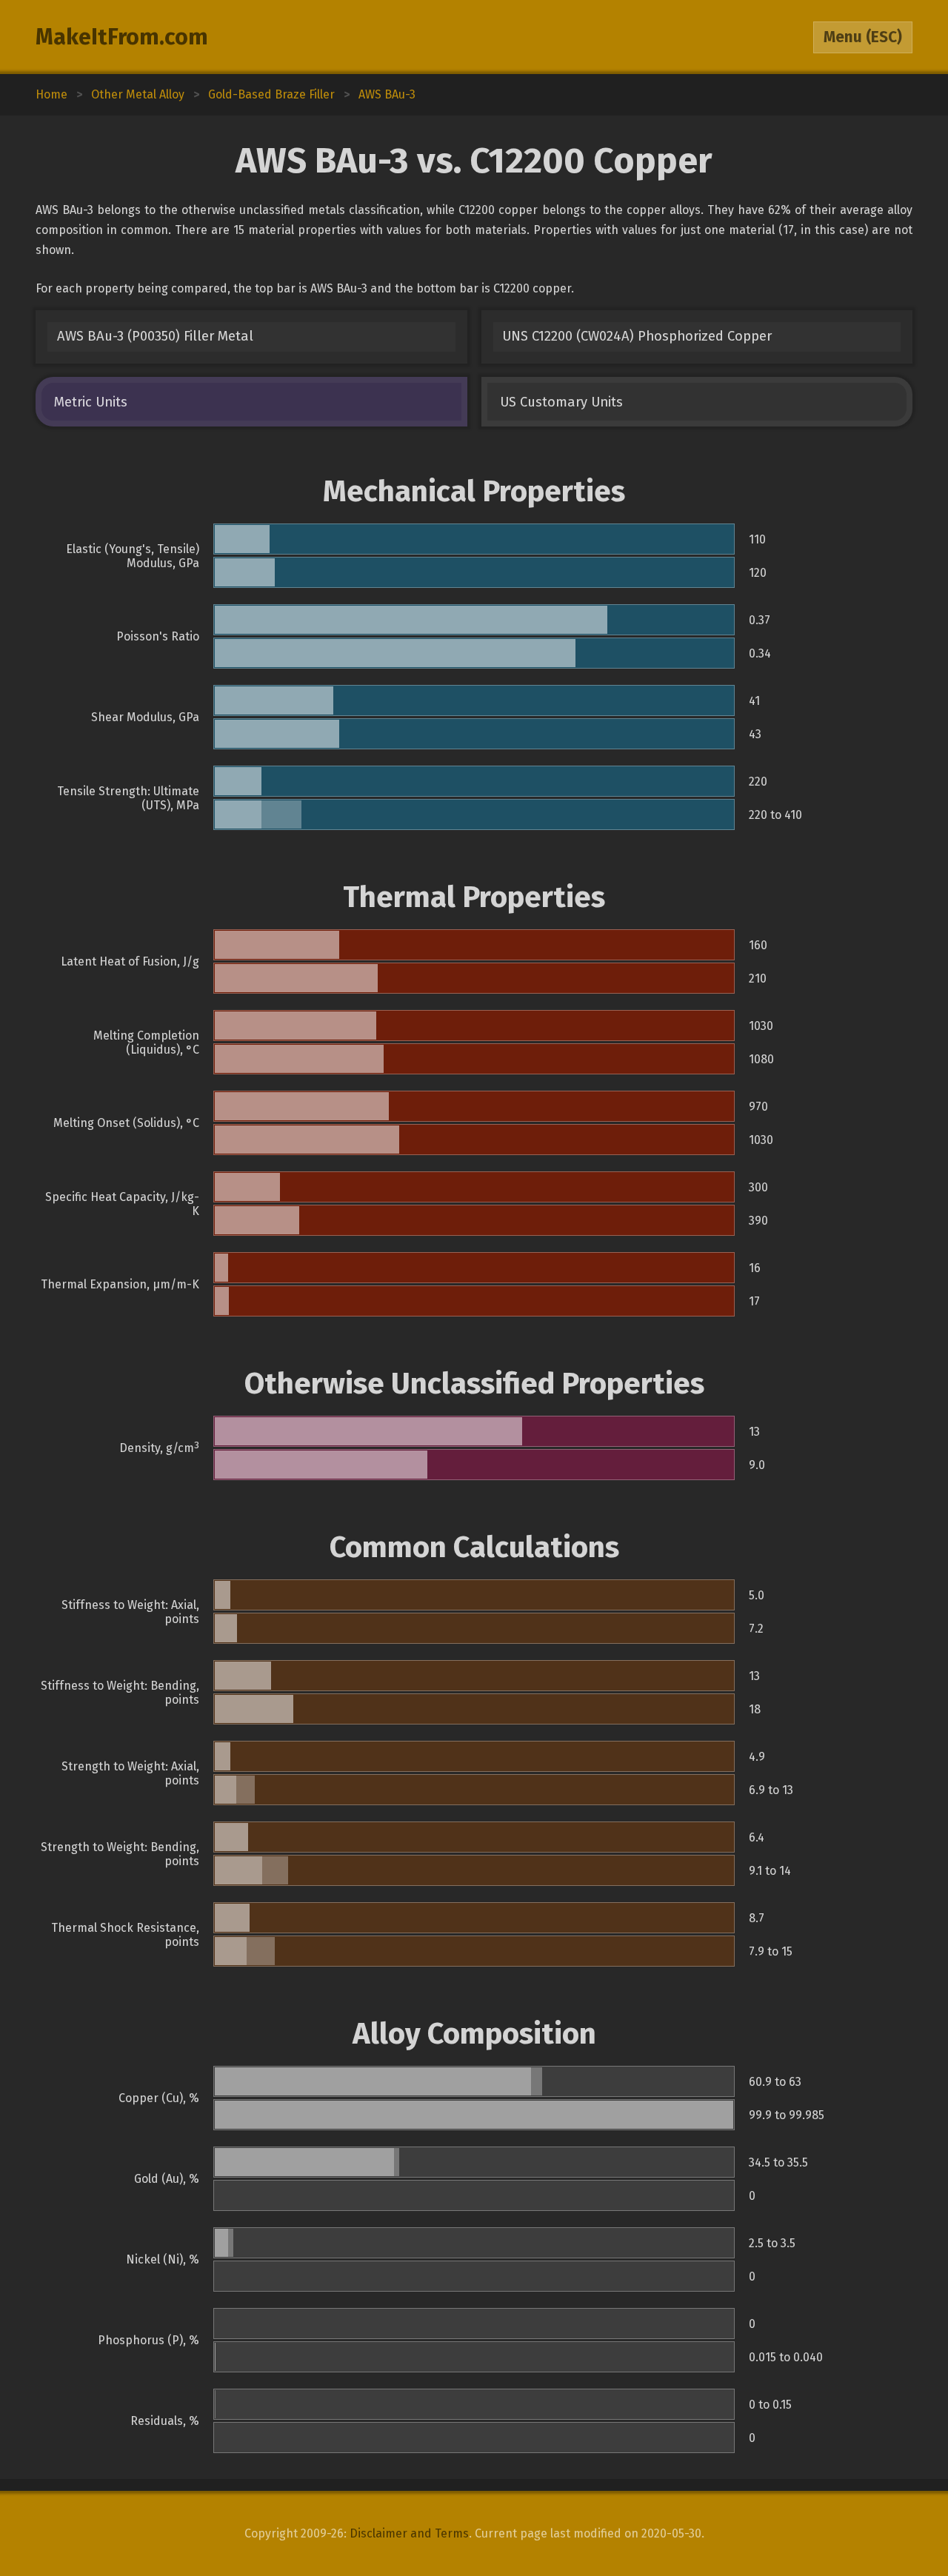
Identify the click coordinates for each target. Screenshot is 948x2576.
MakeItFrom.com (122, 37)
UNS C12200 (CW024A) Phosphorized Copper (637, 336)
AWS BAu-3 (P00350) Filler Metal (155, 336)
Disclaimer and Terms (409, 2533)
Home (51, 94)
